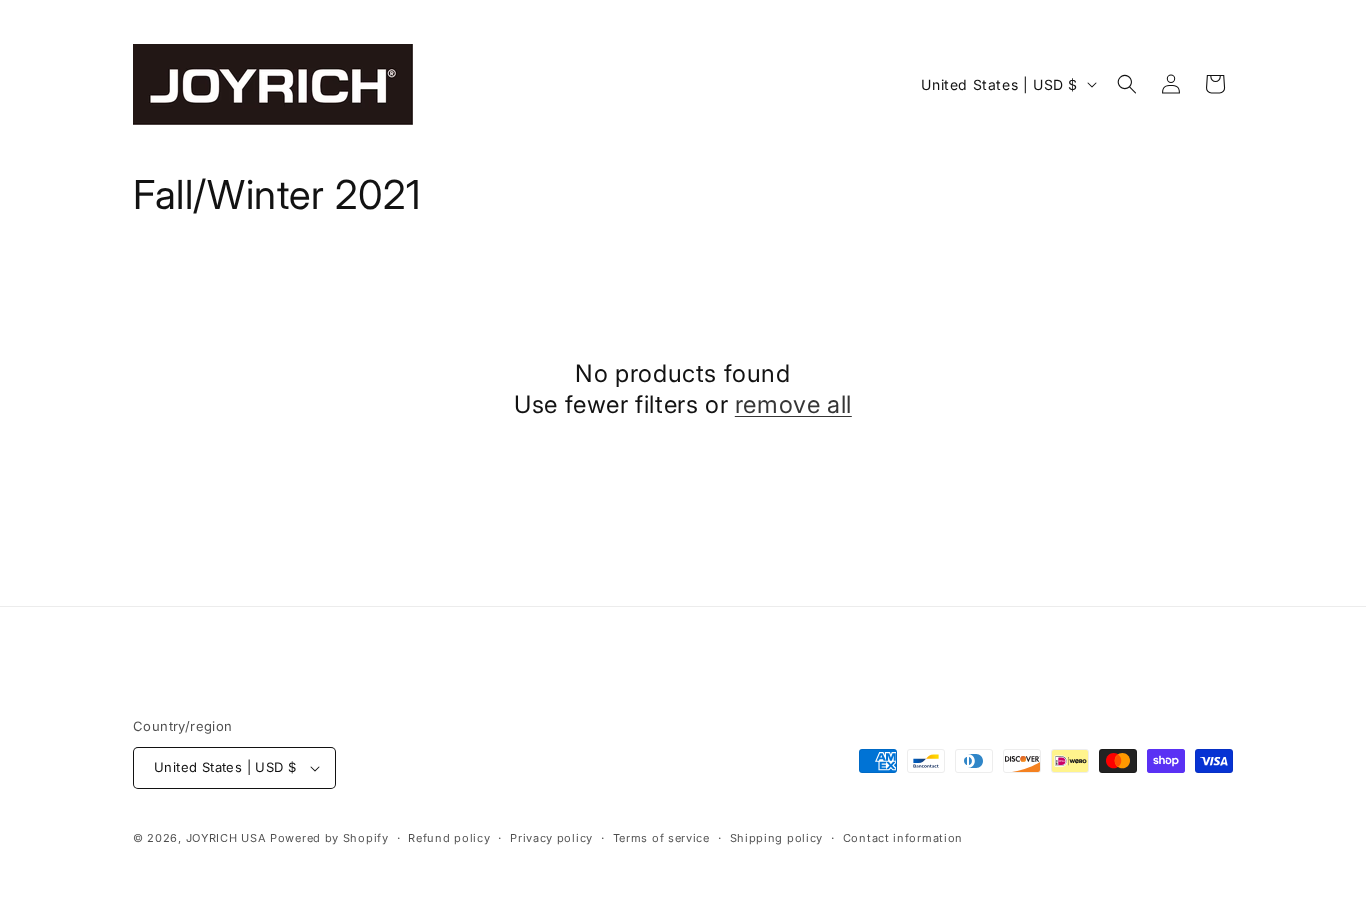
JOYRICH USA (226, 838)
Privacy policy (551, 838)
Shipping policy (777, 838)
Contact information (903, 838)
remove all (793, 404)
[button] (1127, 84)
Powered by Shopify (329, 838)
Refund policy (449, 838)
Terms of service (661, 838)
